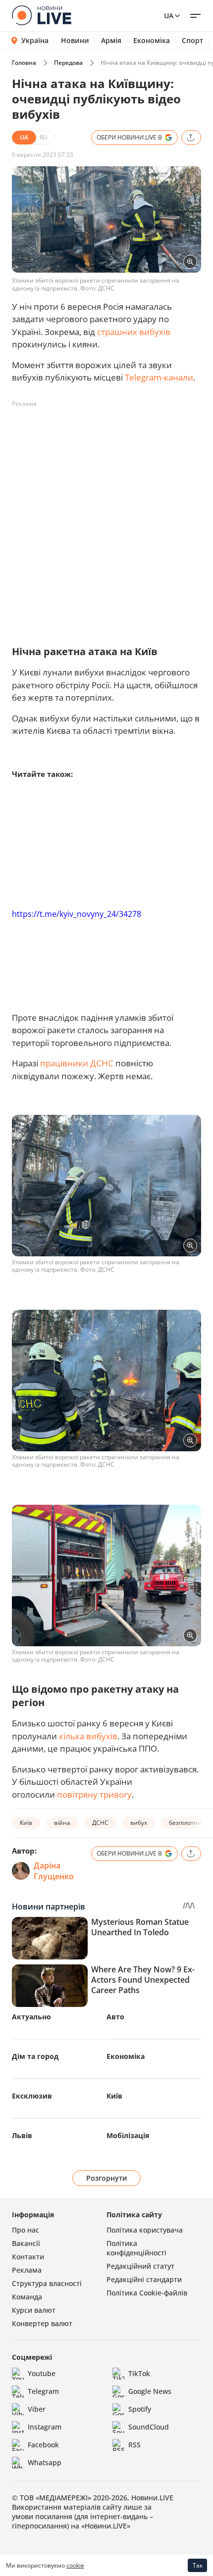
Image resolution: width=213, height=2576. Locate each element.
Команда (27, 2297)
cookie (75, 2565)
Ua (169, 16)
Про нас (26, 2230)
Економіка (152, 41)
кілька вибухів (88, 1736)
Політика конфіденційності (136, 2248)
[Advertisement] (106, 518)
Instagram (45, 2427)
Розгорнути (107, 2178)
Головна (24, 63)
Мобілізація (128, 2135)
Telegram (43, 2391)
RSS (134, 2445)
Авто (115, 2017)
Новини (75, 41)
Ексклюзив (32, 2096)
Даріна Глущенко (54, 1871)
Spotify (140, 2409)
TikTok (139, 2373)
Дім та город (35, 2056)
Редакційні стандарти (144, 2279)
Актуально (31, 2017)
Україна (35, 40)
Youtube (42, 2373)
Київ (26, 1823)
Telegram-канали (159, 377)
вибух (139, 1823)
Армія (111, 41)
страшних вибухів (134, 332)
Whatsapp (45, 2462)
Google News (150, 2391)
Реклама (27, 2270)
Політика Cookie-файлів (147, 2293)
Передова (68, 63)
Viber (37, 2409)
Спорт (192, 41)
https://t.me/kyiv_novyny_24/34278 (77, 914)
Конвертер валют (42, 2323)
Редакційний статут (140, 2266)
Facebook (43, 2445)
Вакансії (26, 2243)
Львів (22, 2135)
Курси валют (34, 2310)
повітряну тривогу (94, 1794)
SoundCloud (149, 2427)
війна (62, 1823)
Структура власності (47, 2283)
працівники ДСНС (77, 1063)
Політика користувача (145, 2230)
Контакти (28, 2257)
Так (198, 2565)
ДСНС (100, 1823)
